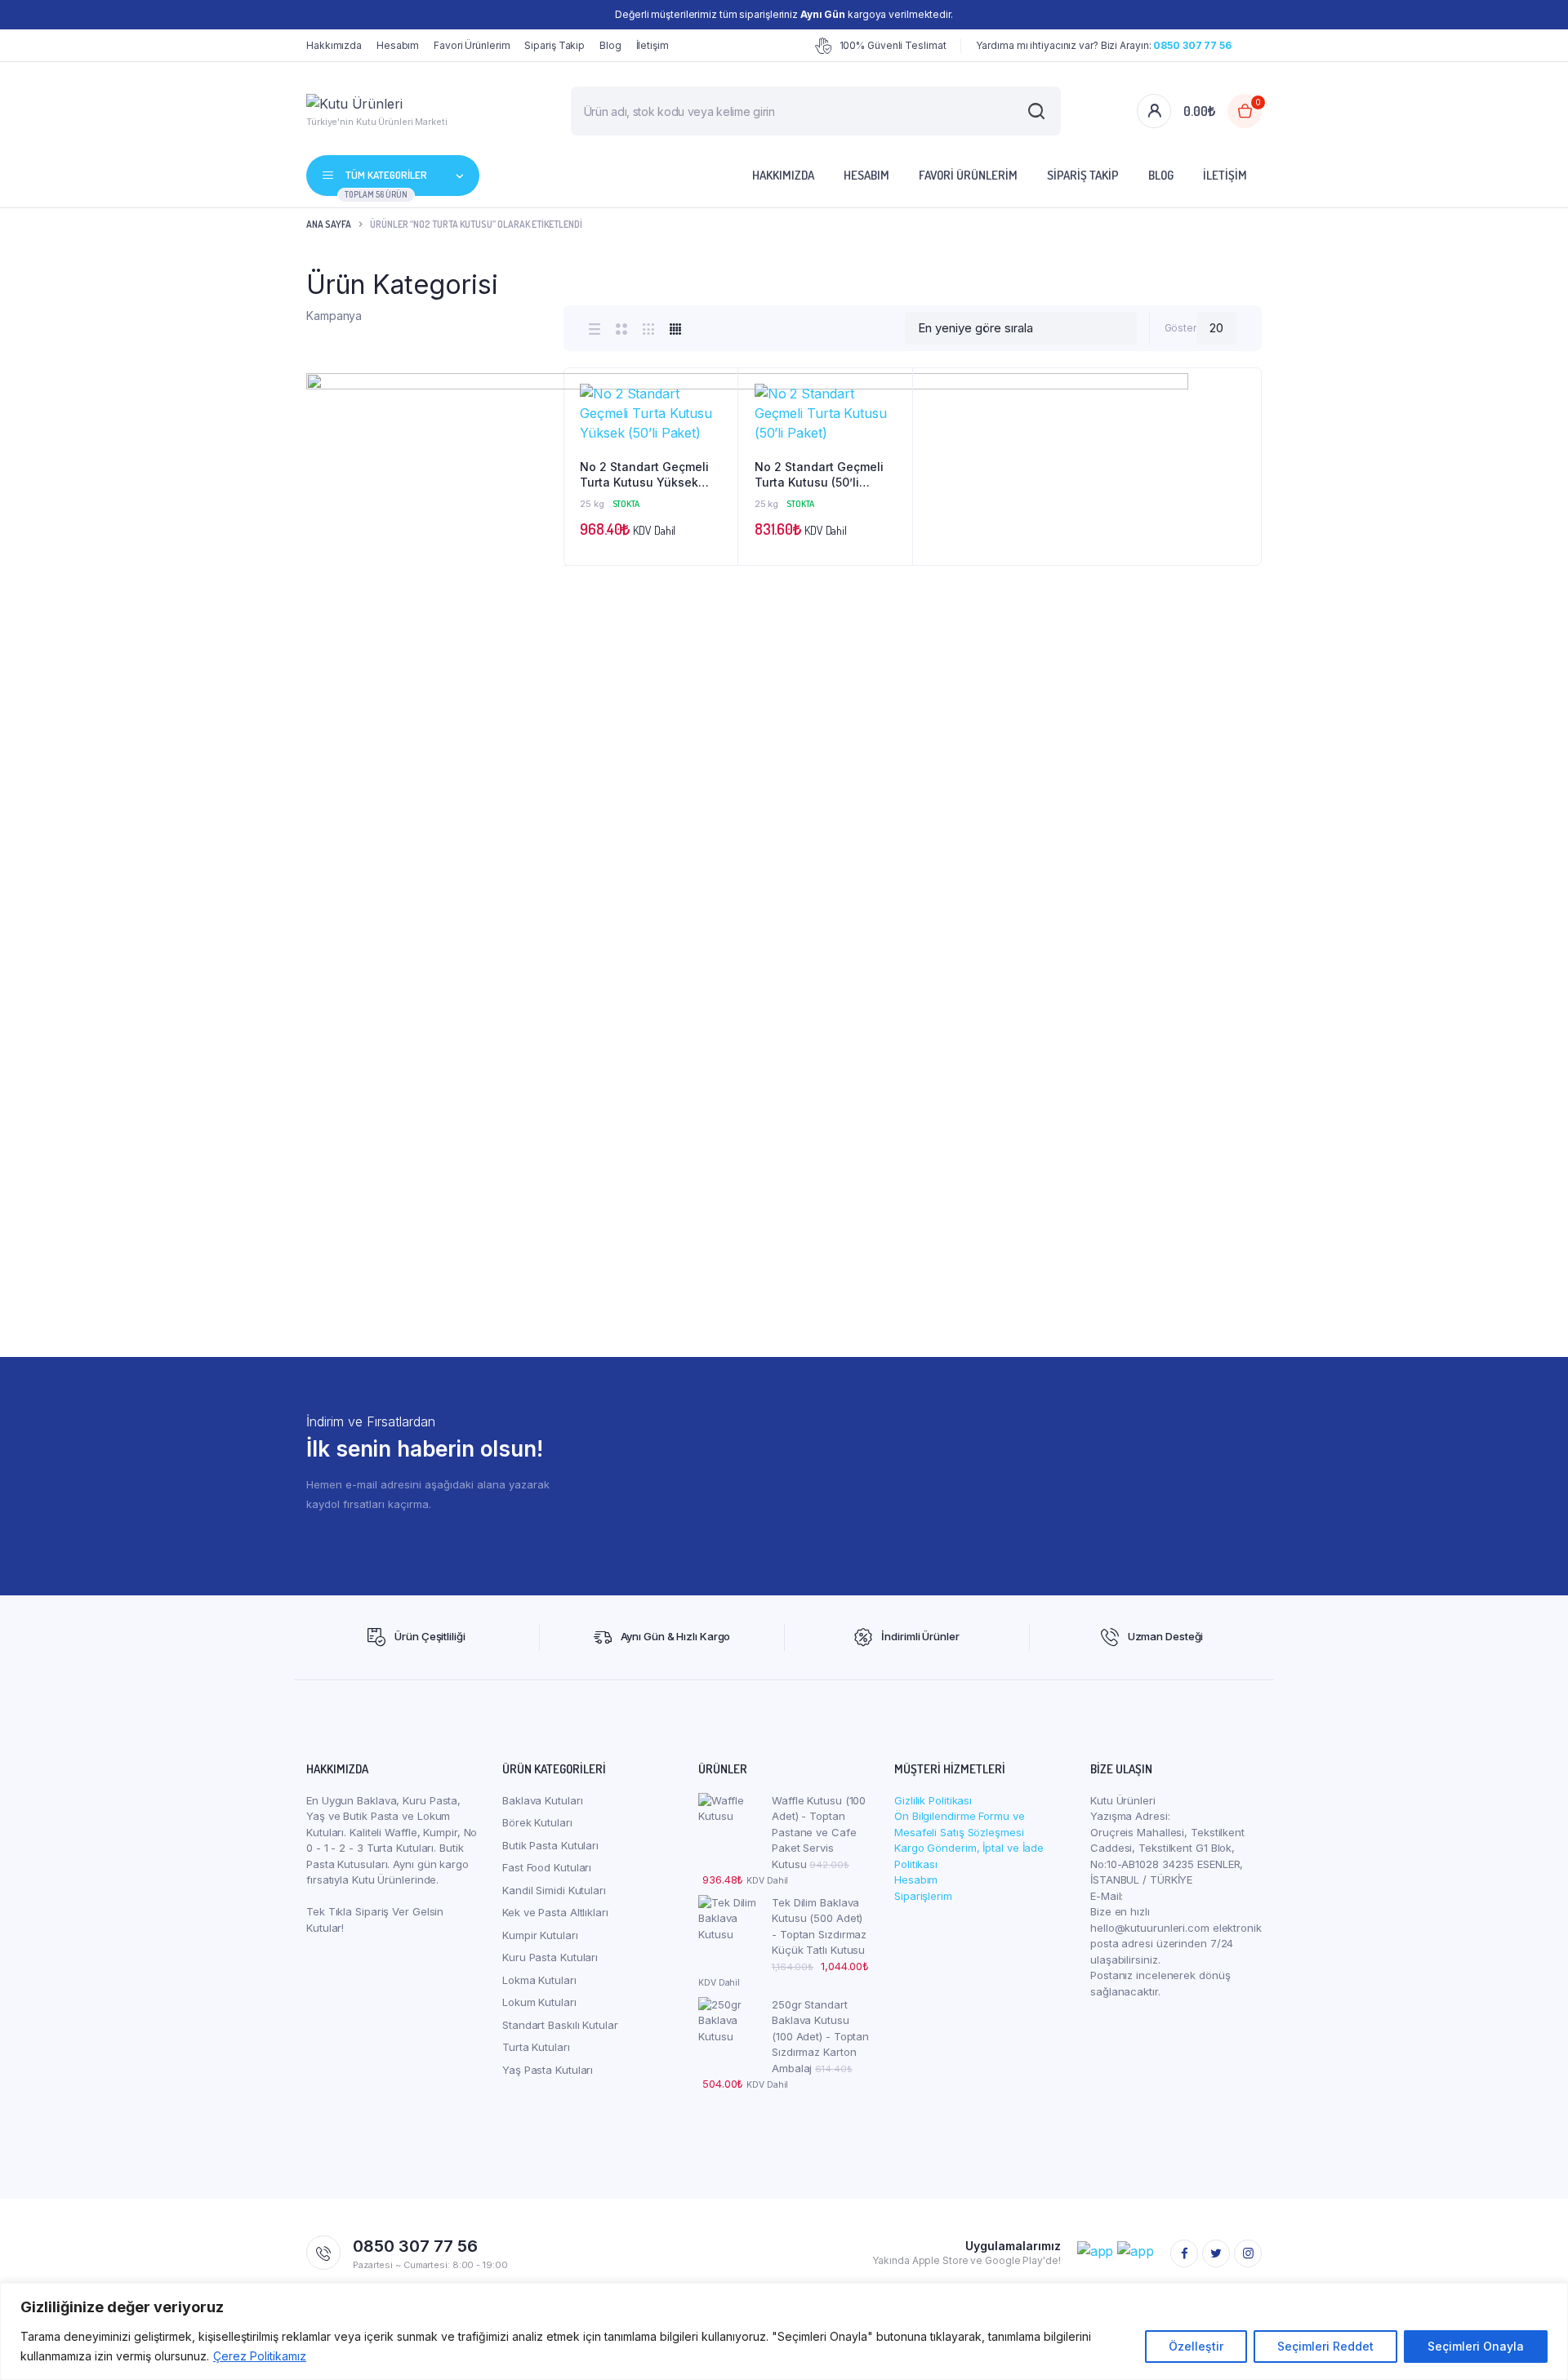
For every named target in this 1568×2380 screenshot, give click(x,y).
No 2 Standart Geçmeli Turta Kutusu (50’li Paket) (819, 475)
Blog (610, 45)
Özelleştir (1196, 2346)
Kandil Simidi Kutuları (554, 1890)
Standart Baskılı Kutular (560, 2025)
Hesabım (398, 45)
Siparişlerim (923, 1896)
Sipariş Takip (555, 45)
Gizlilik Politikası (933, 1800)
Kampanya (334, 316)
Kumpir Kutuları (540, 1935)
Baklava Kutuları (542, 1800)
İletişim (653, 45)
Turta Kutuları (536, 2047)
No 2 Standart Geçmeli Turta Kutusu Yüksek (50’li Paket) (644, 475)
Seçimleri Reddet (1325, 2346)
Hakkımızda (334, 45)
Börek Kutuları (537, 1822)
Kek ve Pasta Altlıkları (555, 1912)
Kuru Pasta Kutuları (550, 1957)
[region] (784, 2331)
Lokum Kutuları (539, 2002)
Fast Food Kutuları (547, 1867)
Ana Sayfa (329, 224)
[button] (717, 433)
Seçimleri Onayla (1476, 2346)
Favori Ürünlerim (472, 45)
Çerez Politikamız (260, 2356)
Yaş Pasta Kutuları (548, 2070)
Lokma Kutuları (539, 1980)
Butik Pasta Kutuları (550, 1845)
